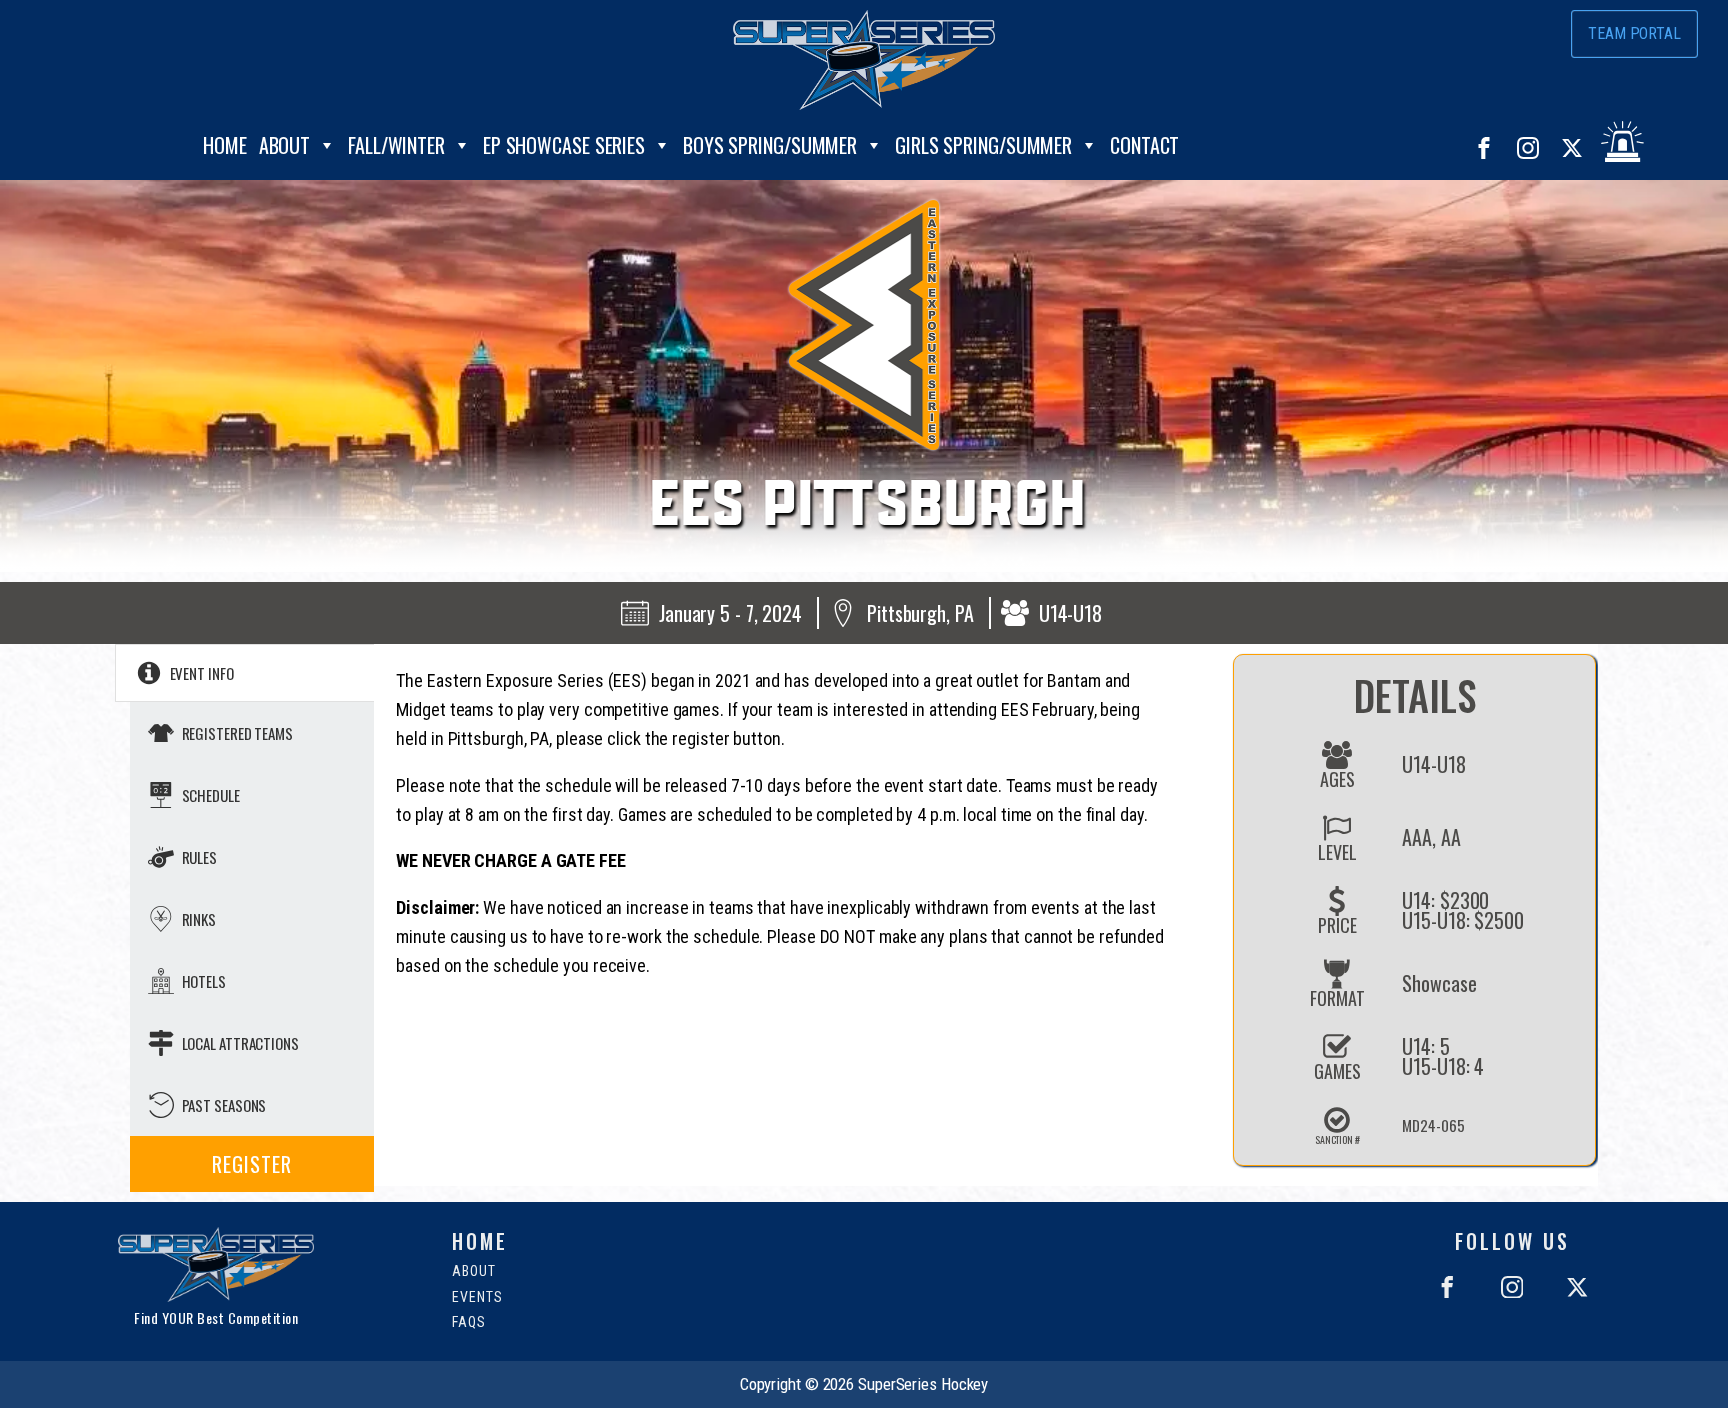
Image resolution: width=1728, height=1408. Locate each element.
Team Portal (1634, 33)
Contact (1144, 145)
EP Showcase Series (564, 145)
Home (225, 145)
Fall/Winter (396, 145)
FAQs (469, 1322)
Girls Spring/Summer (983, 145)
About (285, 145)
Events (477, 1297)
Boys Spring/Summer (770, 145)
